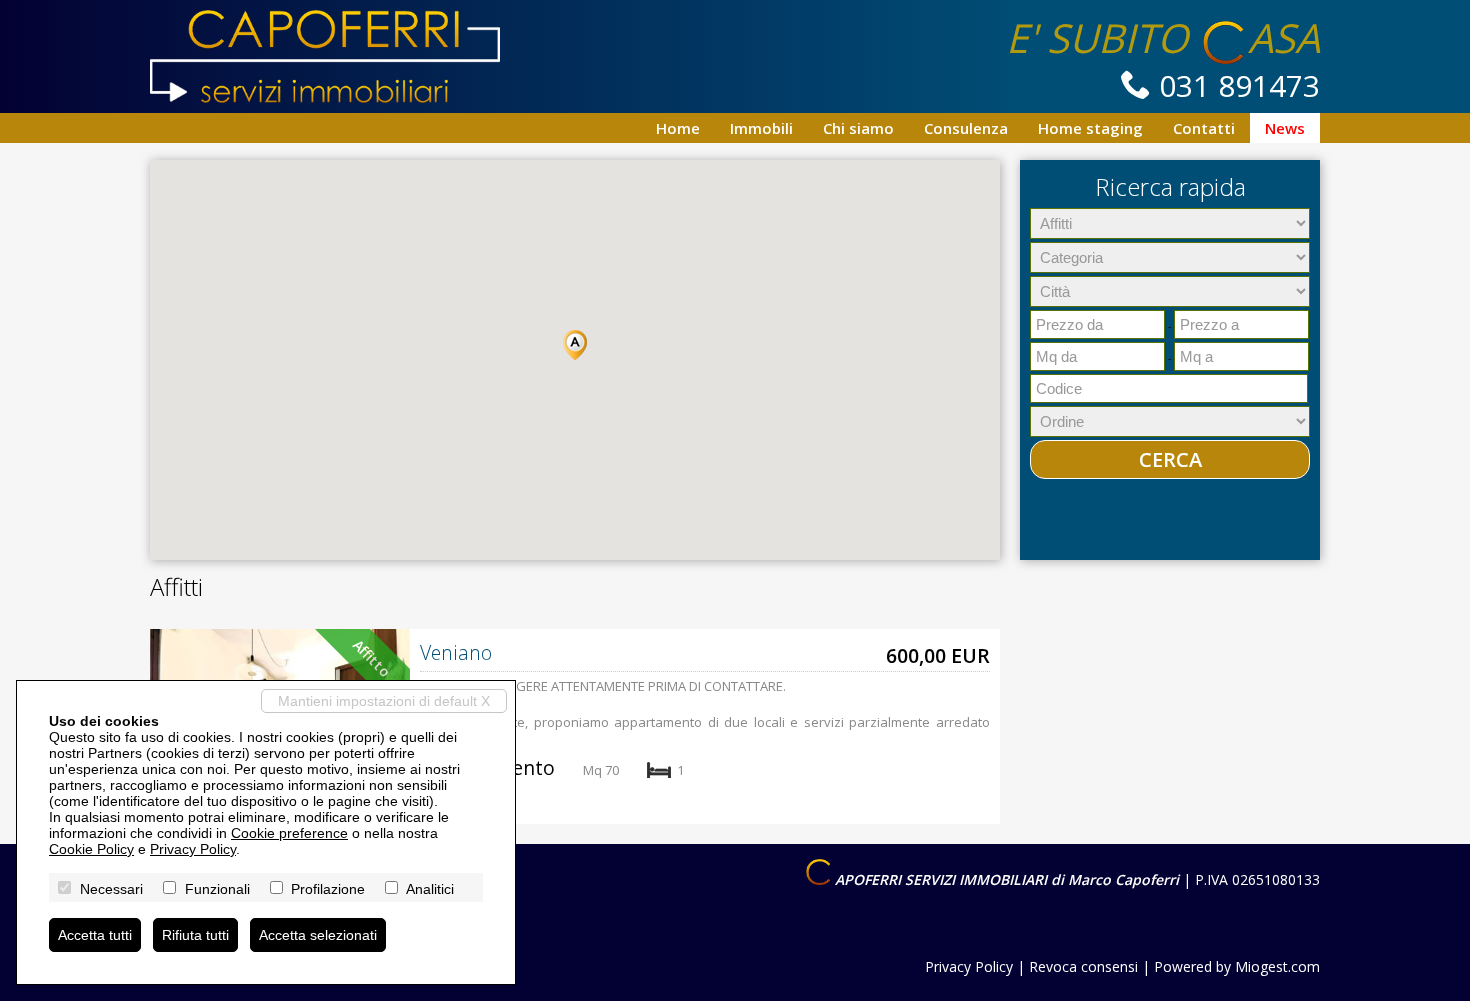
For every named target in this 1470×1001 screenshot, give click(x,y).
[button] (575, 345)
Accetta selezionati (318, 935)
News (1285, 128)
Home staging (1090, 128)
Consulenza (966, 128)
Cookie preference (289, 833)
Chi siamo (858, 128)
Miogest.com (1277, 966)
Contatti (1204, 128)
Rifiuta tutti (195, 935)
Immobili (761, 128)
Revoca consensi (1083, 966)
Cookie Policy (91, 849)
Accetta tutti (95, 935)
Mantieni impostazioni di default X (384, 701)
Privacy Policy (969, 966)
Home (678, 128)
